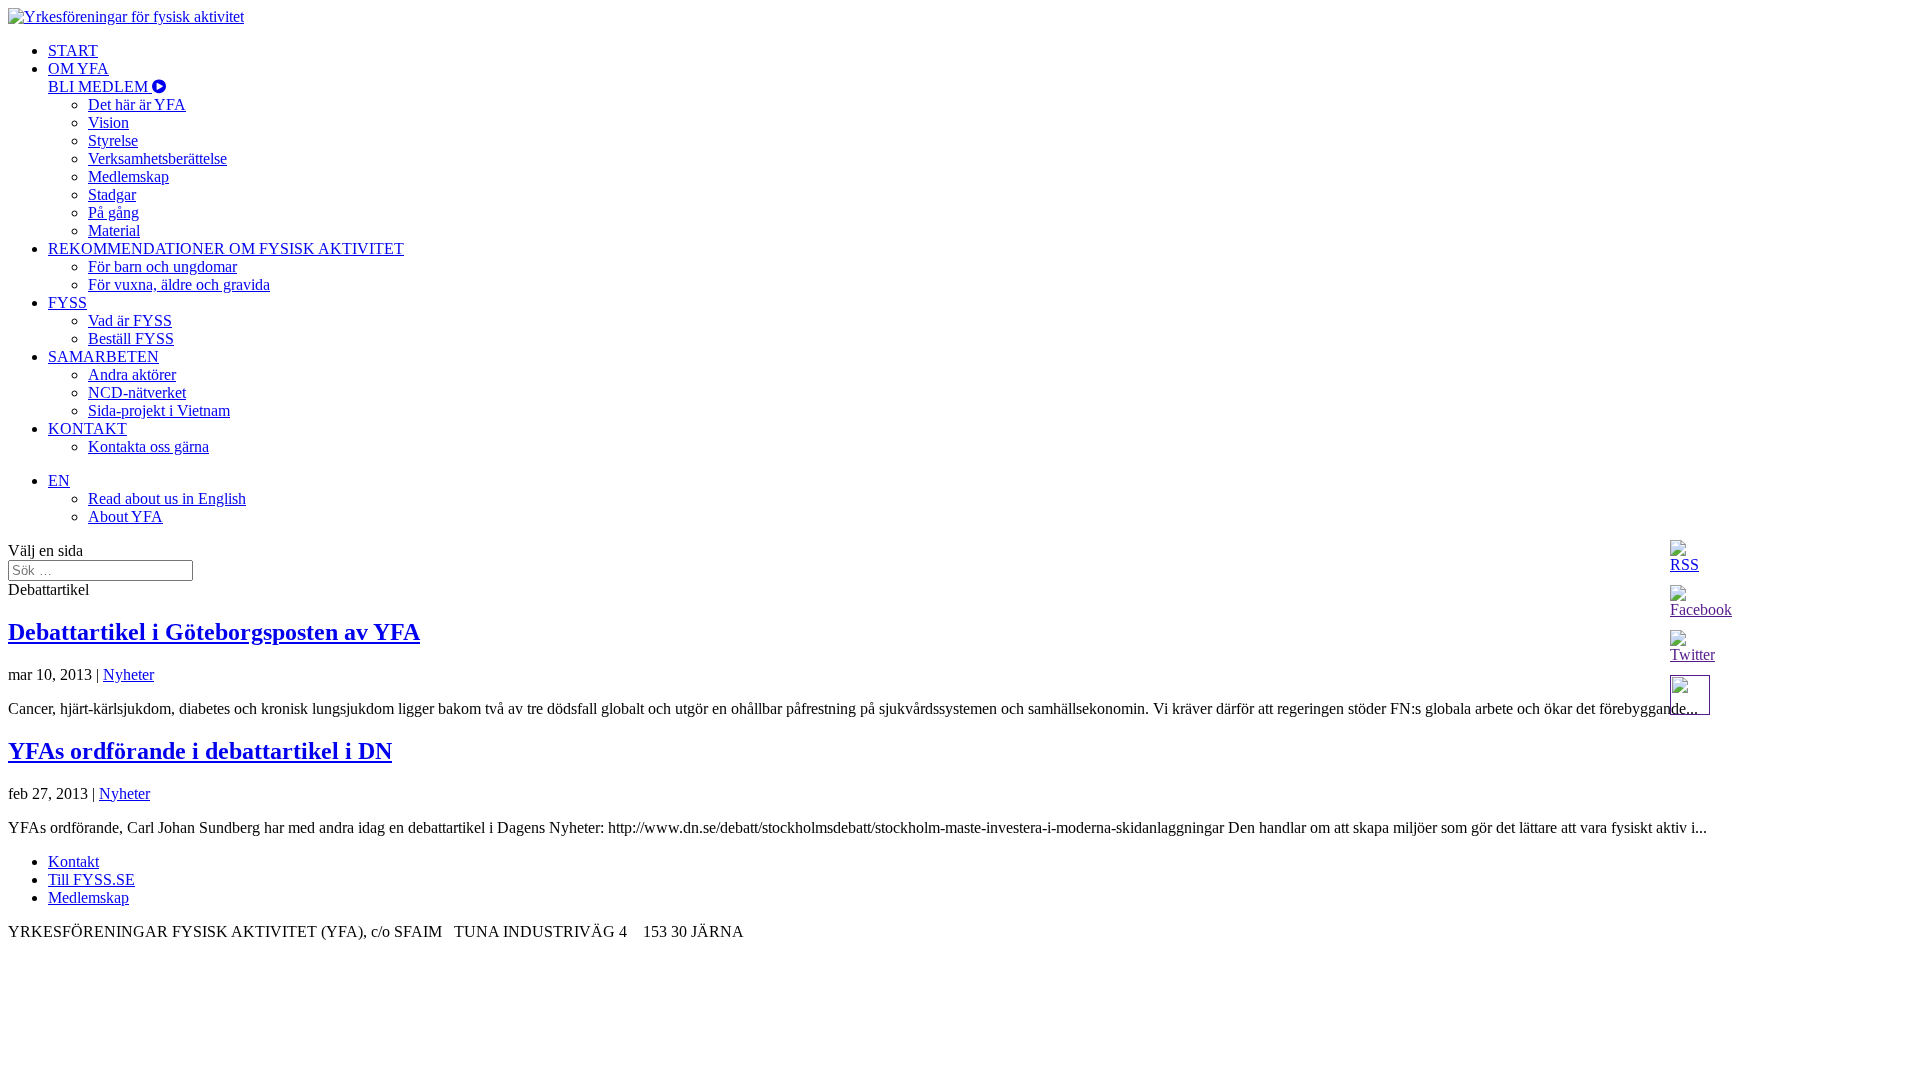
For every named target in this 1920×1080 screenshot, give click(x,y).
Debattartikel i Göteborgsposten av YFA (214, 632)
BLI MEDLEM (100, 86)
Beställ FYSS (131, 338)
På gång (113, 212)
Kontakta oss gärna (148, 446)
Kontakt (73, 861)
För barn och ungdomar (162, 266)
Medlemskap (128, 176)
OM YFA (78, 68)
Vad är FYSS (130, 320)
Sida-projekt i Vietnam (159, 410)
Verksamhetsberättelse (157, 158)
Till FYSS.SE (91, 879)
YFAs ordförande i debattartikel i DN (200, 751)
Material (114, 230)
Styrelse (113, 140)
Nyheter (128, 674)
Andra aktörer (132, 374)
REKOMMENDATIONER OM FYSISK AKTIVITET (226, 248)
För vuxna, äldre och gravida (179, 284)
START (73, 50)
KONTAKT (87, 428)
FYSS (67, 302)
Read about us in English (167, 498)
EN (59, 480)
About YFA (125, 516)
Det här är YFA (137, 104)
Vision (108, 122)
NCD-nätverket (137, 392)
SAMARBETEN (103, 356)
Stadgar (112, 194)
